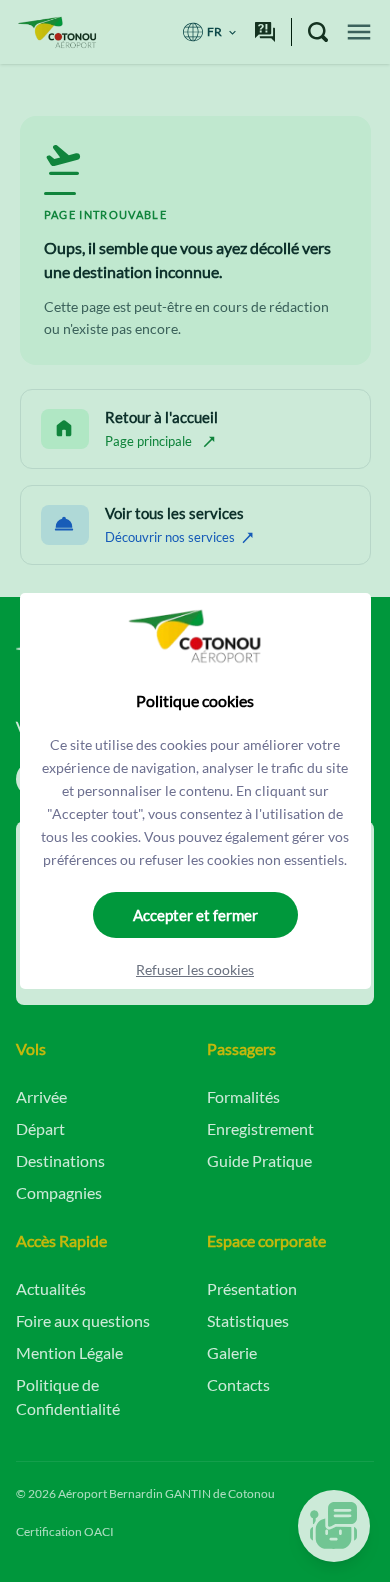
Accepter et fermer (195, 915)
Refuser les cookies (195, 969)
